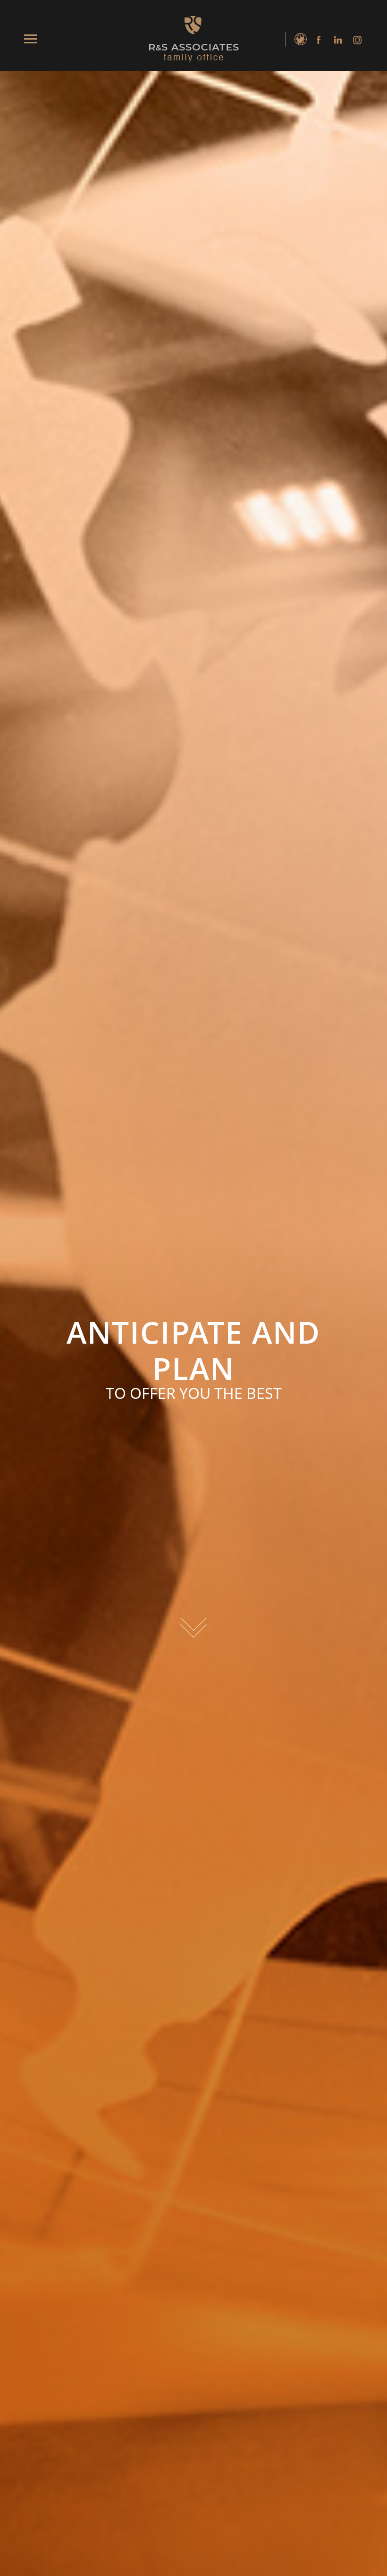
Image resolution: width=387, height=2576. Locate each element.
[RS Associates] (193, 39)
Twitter (298, 40)
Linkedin (336, 40)
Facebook (317, 40)
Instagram (355, 40)
